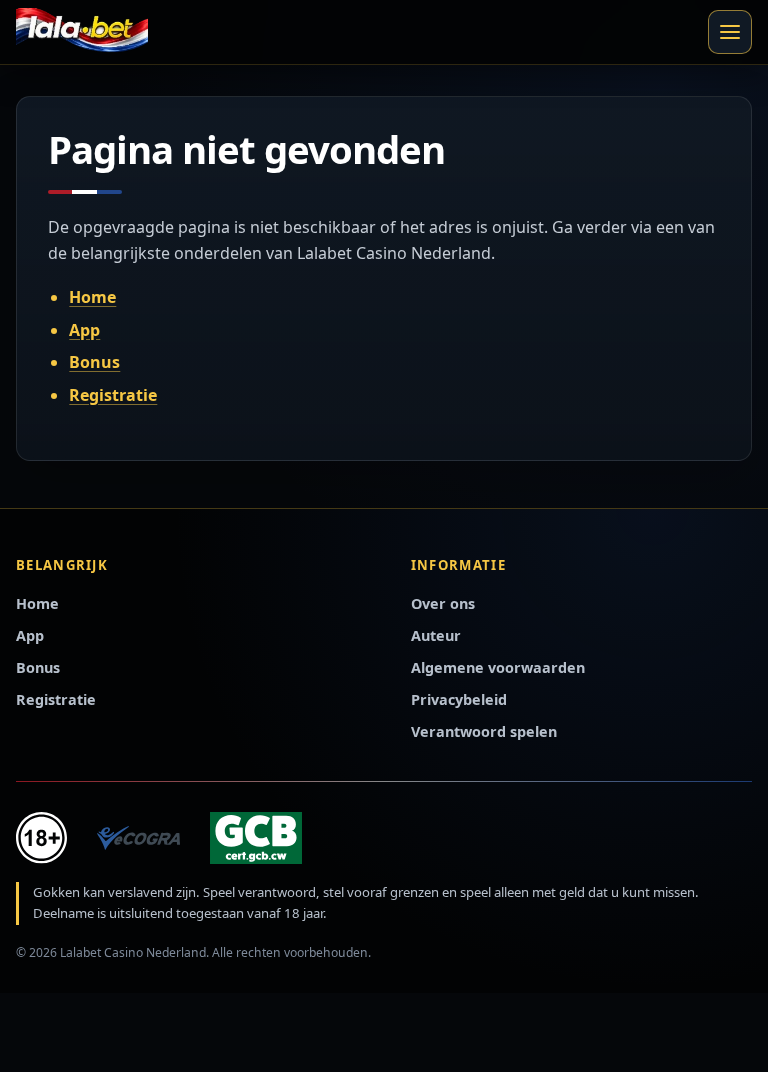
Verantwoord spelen (484, 731)
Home (92, 297)
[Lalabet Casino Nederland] (82, 32)
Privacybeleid (459, 699)
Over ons (443, 603)
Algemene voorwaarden (498, 667)
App (84, 330)
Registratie (113, 395)
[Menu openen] (730, 32)
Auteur (436, 635)
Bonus (94, 362)
